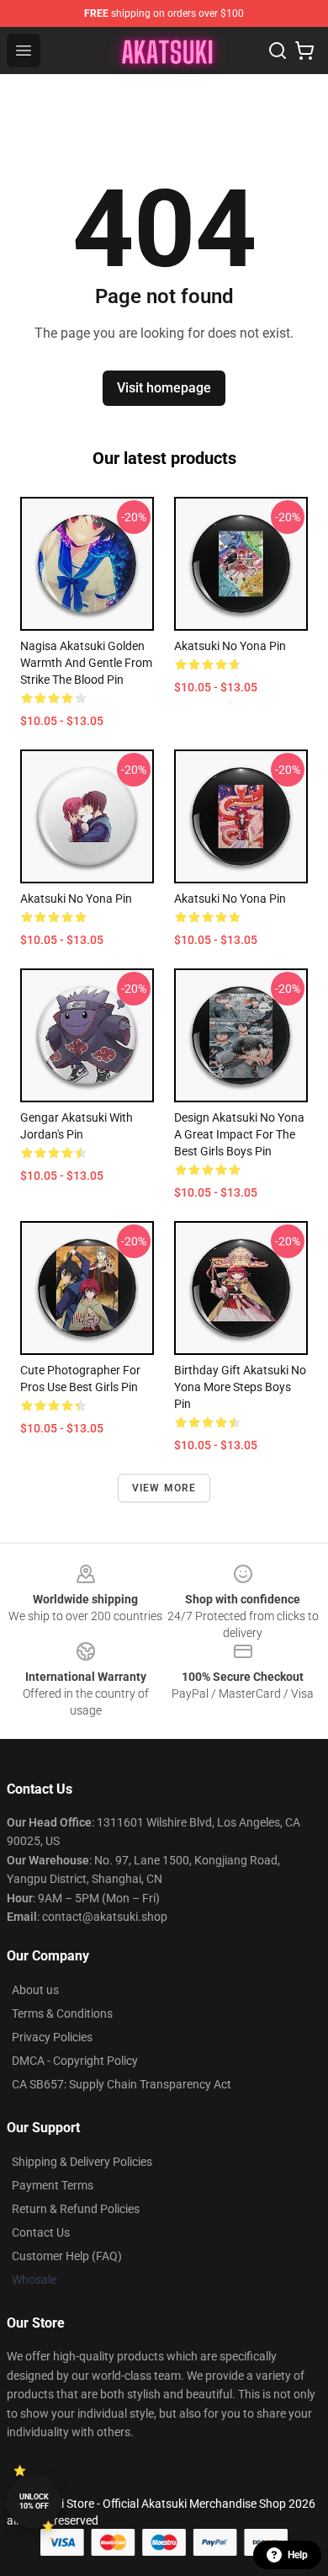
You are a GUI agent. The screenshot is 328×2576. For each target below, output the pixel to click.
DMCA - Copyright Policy (75, 2061)
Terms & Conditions (62, 2013)
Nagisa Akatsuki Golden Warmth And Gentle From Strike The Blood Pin (86, 663)
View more (164, 1488)
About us (35, 1990)
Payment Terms (53, 2185)
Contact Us (41, 2232)
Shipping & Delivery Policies (82, 2162)
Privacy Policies (52, 2037)
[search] (278, 51)
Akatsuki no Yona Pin (230, 646)
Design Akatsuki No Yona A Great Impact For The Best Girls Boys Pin (239, 1134)
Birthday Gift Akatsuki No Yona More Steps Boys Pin (240, 1387)
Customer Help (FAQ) (67, 2256)
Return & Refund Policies (76, 2209)
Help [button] (298, 2555)
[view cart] (304, 51)
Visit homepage (164, 388)
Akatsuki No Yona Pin (76, 899)
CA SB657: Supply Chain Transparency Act (122, 2084)
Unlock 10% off (34, 2501)
